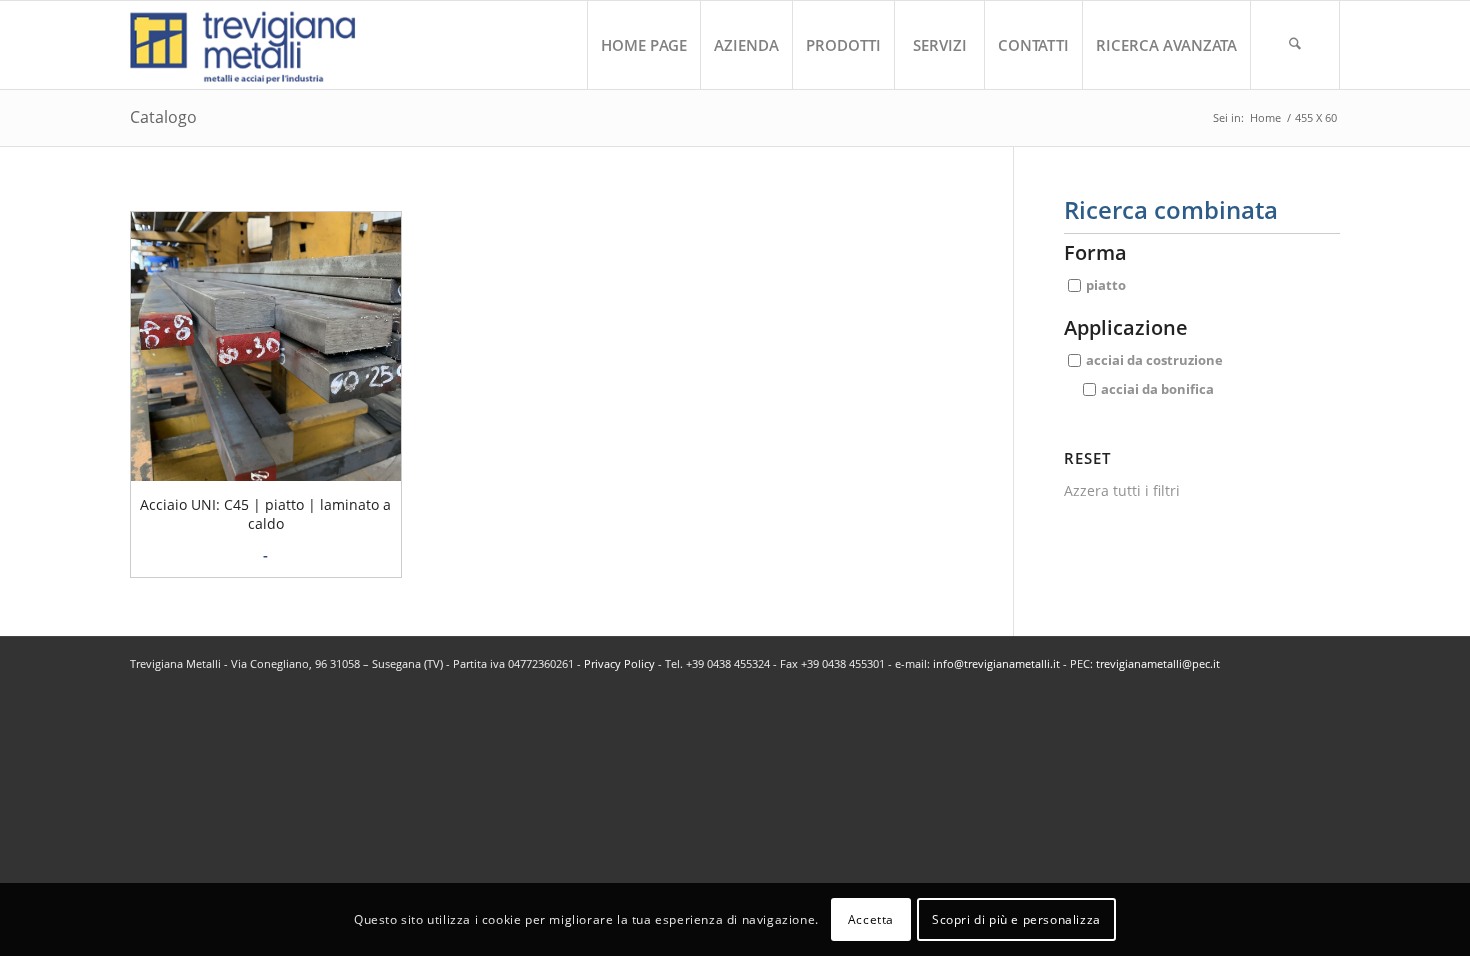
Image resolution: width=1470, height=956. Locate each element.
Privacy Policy (619, 663)
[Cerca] (1295, 45)
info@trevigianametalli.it (996, 663)
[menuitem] (643, 45)
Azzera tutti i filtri (1122, 490)
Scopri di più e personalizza (1016, 918)
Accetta (871, 918)
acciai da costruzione (1154, 360)
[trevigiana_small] (260, 45)
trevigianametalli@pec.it (1158, 663)
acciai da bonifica (1157, 389)
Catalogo (163, 117)
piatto (1106, 285)
